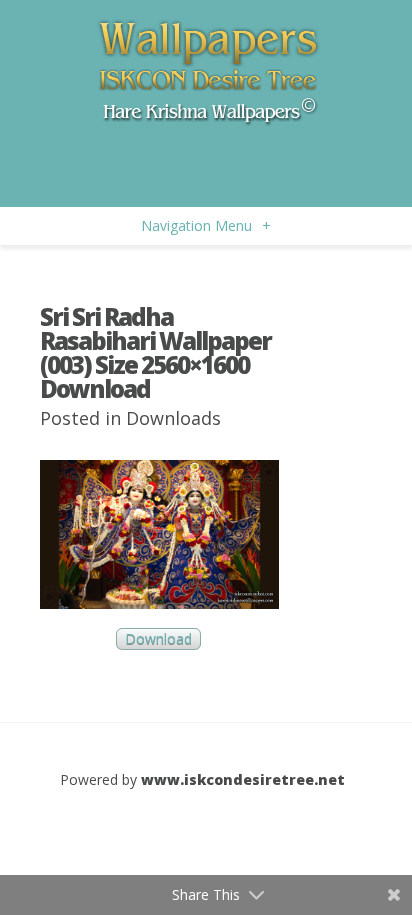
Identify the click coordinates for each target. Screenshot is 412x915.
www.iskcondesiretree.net (243, 779)
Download (158, 639)
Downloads (173, 418)
